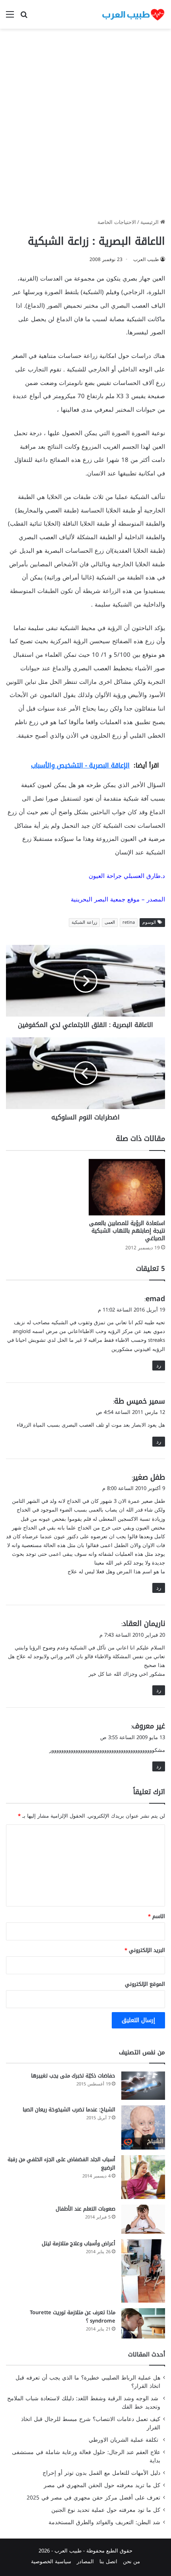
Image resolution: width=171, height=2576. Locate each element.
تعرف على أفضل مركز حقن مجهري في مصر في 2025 (93, 2498)
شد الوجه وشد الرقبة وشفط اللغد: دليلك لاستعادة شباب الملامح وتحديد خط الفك (84, 2403)
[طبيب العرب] (133, 14)
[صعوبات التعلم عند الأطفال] (143, 2219)
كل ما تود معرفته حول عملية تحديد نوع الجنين (106, 2510)
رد (159, 1366)
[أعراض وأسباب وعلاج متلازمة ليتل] (143, 2271)
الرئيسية (150, 222)
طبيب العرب (146, 259)
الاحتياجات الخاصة (117, 222)
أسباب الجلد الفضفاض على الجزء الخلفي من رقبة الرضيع (61, 2164)
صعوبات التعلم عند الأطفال (85, 2209)
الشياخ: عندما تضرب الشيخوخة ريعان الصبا (69, 2110)
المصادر (85, 2561)
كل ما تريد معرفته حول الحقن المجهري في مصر (102, 2485)
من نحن (131, 2561)
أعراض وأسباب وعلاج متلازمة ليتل (79, 2243)
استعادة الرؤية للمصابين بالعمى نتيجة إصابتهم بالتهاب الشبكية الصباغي (127, 1231)
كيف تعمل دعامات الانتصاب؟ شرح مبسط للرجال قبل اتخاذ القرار (91, 2423)
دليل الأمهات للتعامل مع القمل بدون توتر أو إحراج (101, 2473)
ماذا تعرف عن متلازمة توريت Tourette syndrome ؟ (73, 2317)
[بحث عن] (24, 17)
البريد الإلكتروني (145, 1950)
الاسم (156, 1916)
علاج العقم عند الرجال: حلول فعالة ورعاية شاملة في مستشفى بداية (86, 2456)
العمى (110, 922)
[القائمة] (10, 17)
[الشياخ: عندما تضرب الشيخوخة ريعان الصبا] (143, 2127)
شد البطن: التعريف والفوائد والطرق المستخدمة (104, 2522)
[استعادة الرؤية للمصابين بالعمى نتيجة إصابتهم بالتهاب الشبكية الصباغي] (127, 1187)
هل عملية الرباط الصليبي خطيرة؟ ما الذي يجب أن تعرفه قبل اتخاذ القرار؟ (88, 2382)
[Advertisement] (85, 126)
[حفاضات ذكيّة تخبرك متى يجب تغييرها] (143, 2086)
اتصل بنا (108, 2561)
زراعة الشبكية (84, 922)
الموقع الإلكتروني (145, 1984)
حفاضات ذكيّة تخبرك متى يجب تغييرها (73, 2076)
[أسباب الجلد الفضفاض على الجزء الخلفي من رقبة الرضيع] (143, 2177)
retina (129, 922)
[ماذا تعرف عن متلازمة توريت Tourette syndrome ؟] (143, 2323)
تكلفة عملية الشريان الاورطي (124, 2440)
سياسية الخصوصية (51, 2561)
